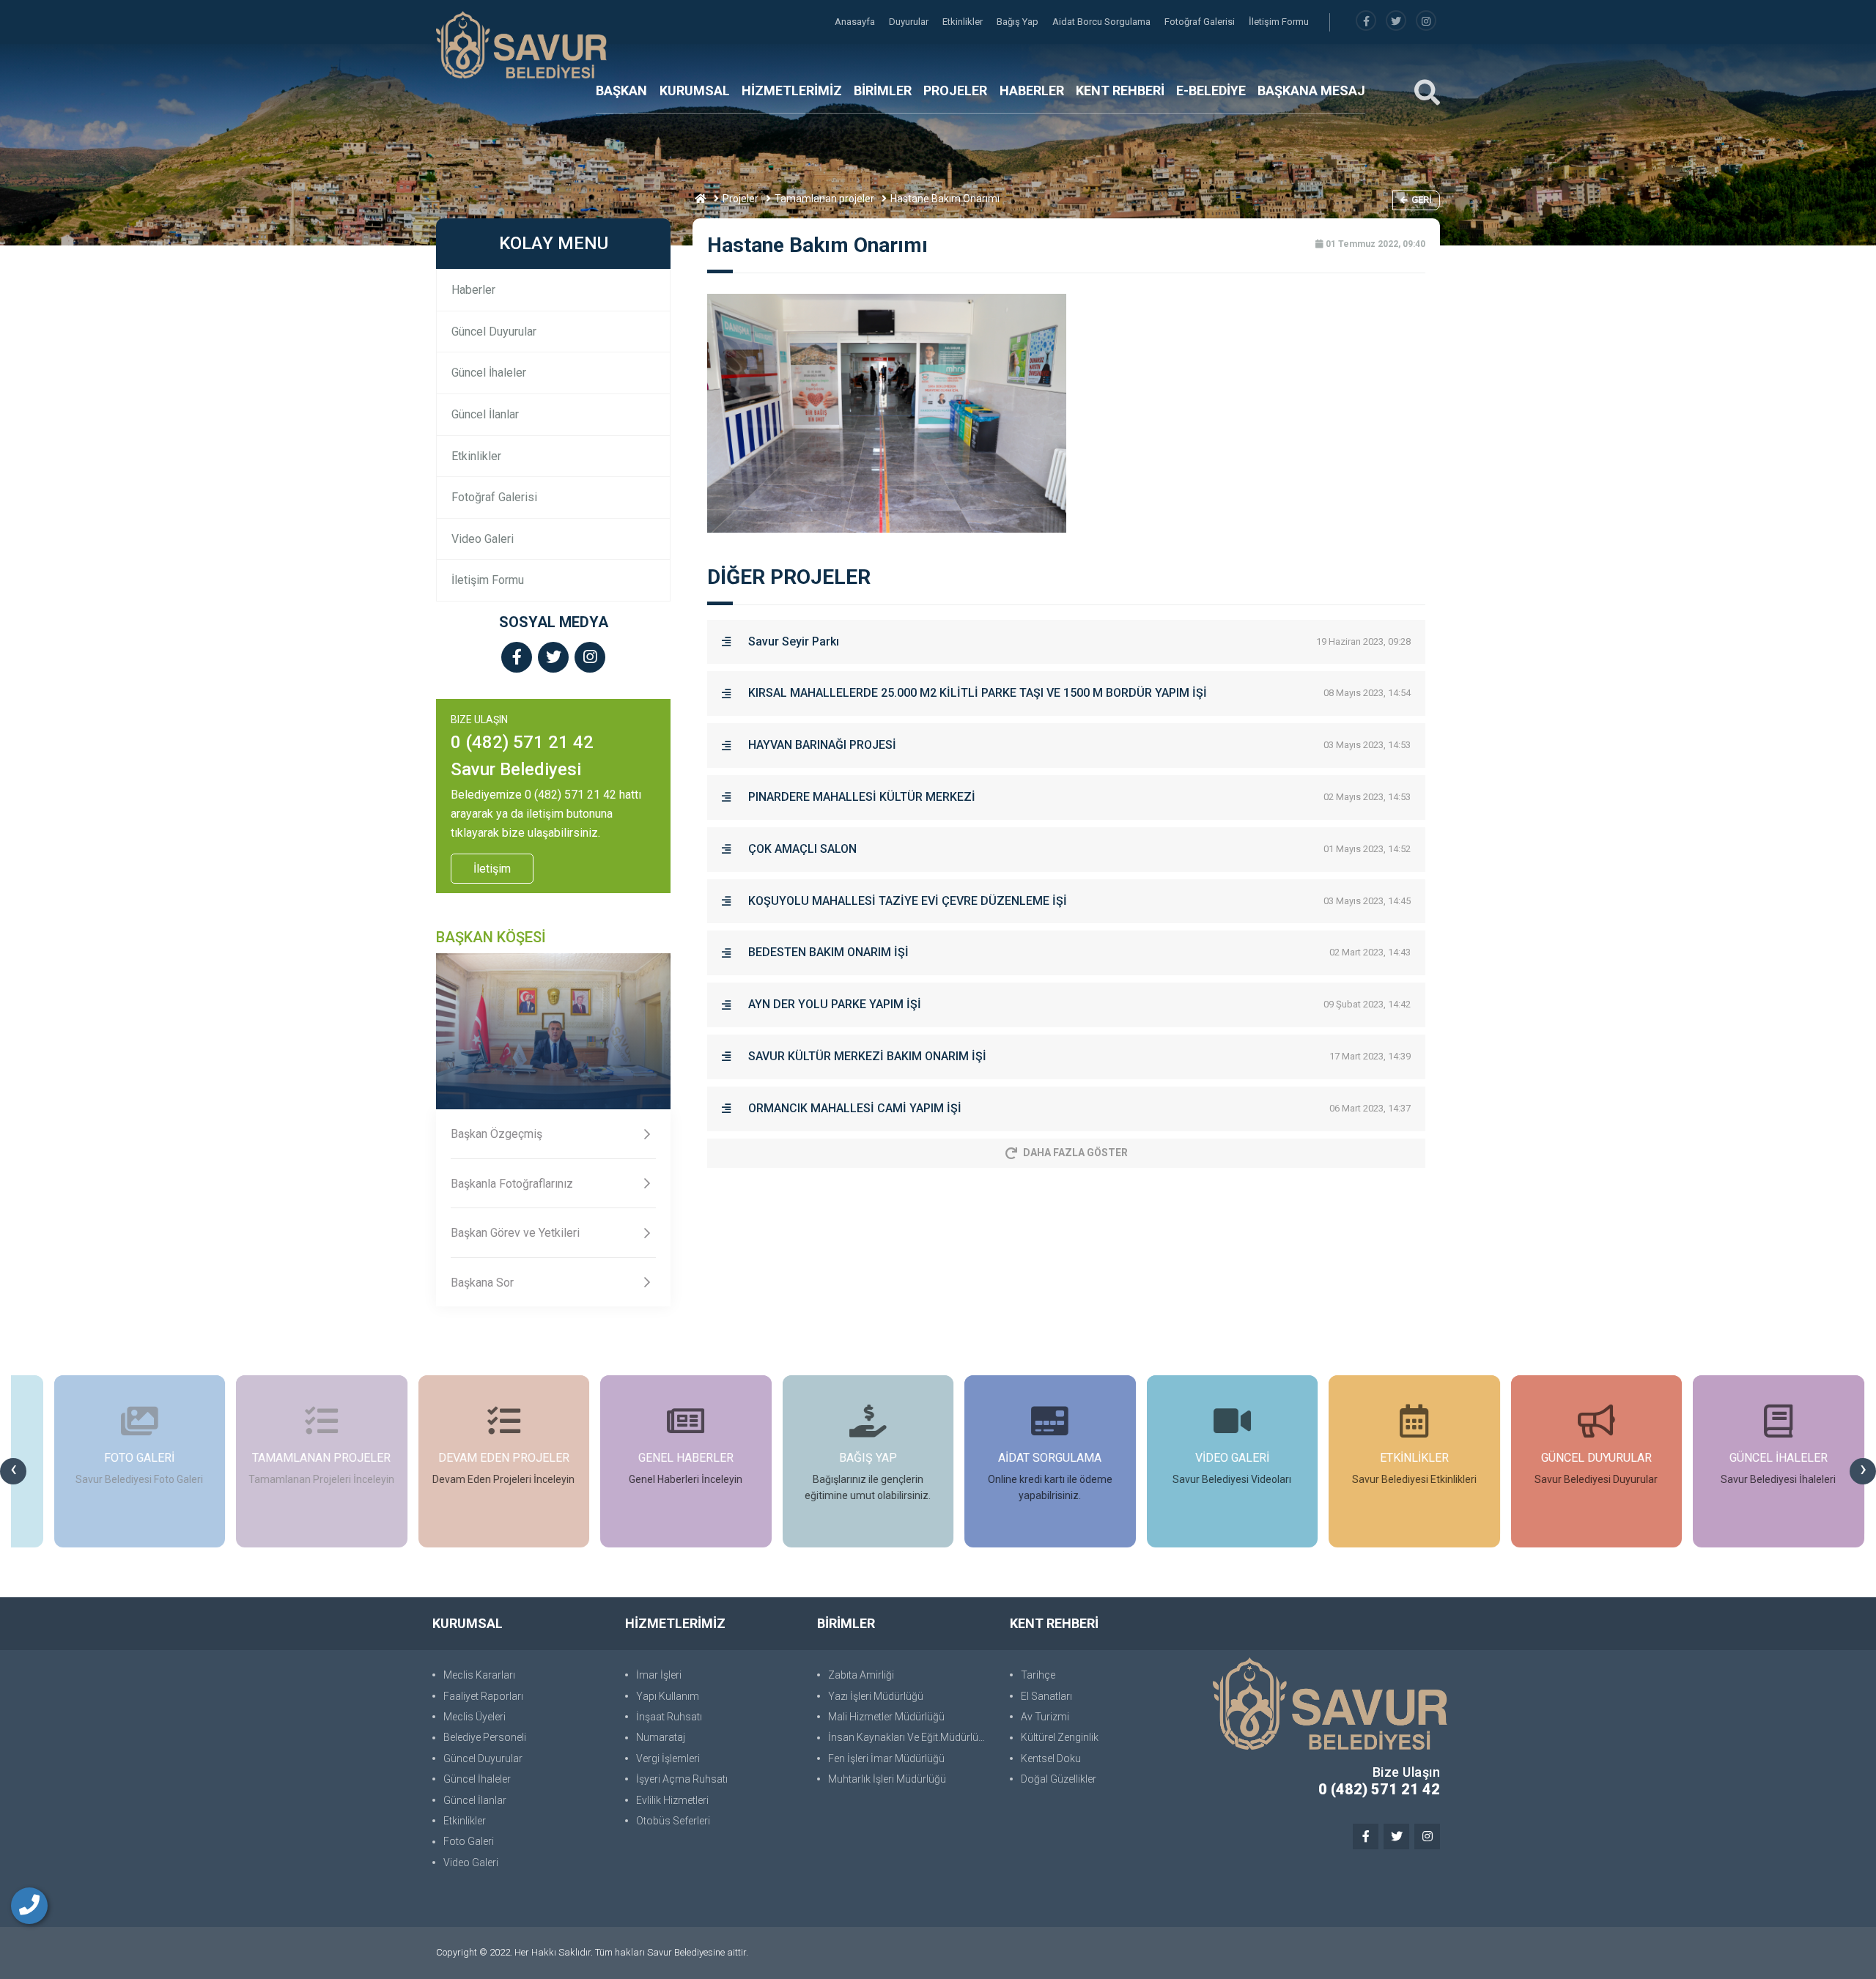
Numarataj (661, 1737)
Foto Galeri (469, 1841)
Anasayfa (856, 22)
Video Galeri (483, 539)
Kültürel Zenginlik (1060, 1737)
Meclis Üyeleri (474, 1717)
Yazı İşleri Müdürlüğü (876, 1696)
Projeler (741, 199)
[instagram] (1426, 22)
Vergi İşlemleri (668, 1758)
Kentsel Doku (1051, 1758)
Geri (1422, 200)
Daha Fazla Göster (1075, 1153)
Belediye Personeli (485, 1737)
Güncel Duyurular (494, 332)
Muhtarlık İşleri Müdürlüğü (887, 1779)
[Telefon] (29, 1906)
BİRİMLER (883, 90)
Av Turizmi (1045, 1717)
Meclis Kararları (479, 1675)
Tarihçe (1038, 1675)
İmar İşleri (659, 1675)
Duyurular (910, 22)
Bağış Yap (1019, 22)
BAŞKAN (621, 90)
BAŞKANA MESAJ (1311, 90)
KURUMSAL (695, 90)
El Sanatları (1046, 1696)
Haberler (473, 290)
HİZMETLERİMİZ (792, 90)
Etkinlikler (964, 22)
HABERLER (1032, 90)
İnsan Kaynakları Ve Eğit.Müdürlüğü (909, 1737)
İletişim (492, 869)
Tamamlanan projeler (824, 199)
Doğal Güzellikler (1059, 1779)
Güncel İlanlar (485, 414)
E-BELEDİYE (1211, 90)
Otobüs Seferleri (673, 1821)
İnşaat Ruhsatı (669, 1717)
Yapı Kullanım (668, 1696)
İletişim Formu (1279, 22)
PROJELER (955, 90)
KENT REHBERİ (1120, 90)
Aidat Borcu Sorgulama (1103, 22)
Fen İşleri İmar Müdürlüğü (886, 1758)
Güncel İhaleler (489, 373)
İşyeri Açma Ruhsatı (682, 1779)
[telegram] (1396, 22)
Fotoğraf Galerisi (1201, 22)
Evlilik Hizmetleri (672, 1800)
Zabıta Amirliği (861, 1675)
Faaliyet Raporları (483, 1696)
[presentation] (13, 1471)
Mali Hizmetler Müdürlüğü (886, 1717)
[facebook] (1366, 22)
